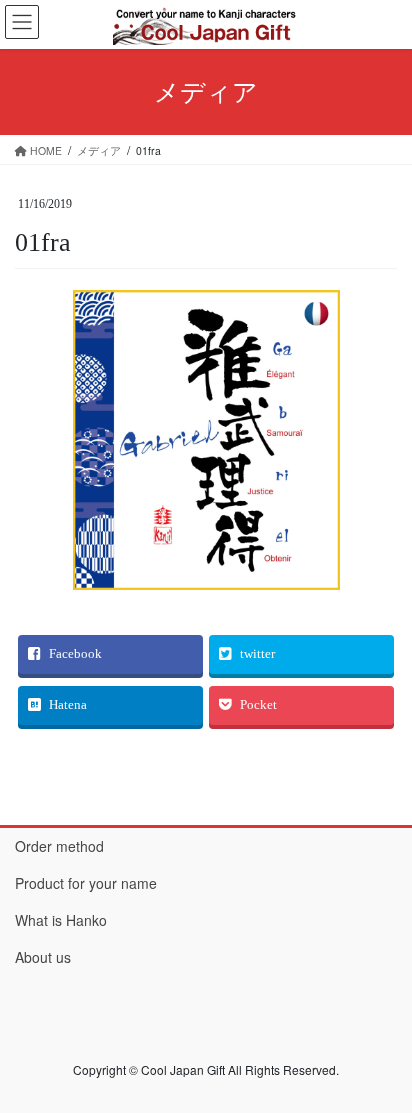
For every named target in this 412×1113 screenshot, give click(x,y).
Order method (59, 846)
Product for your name (86, 883)
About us (43, 957)
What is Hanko (61, 920)
